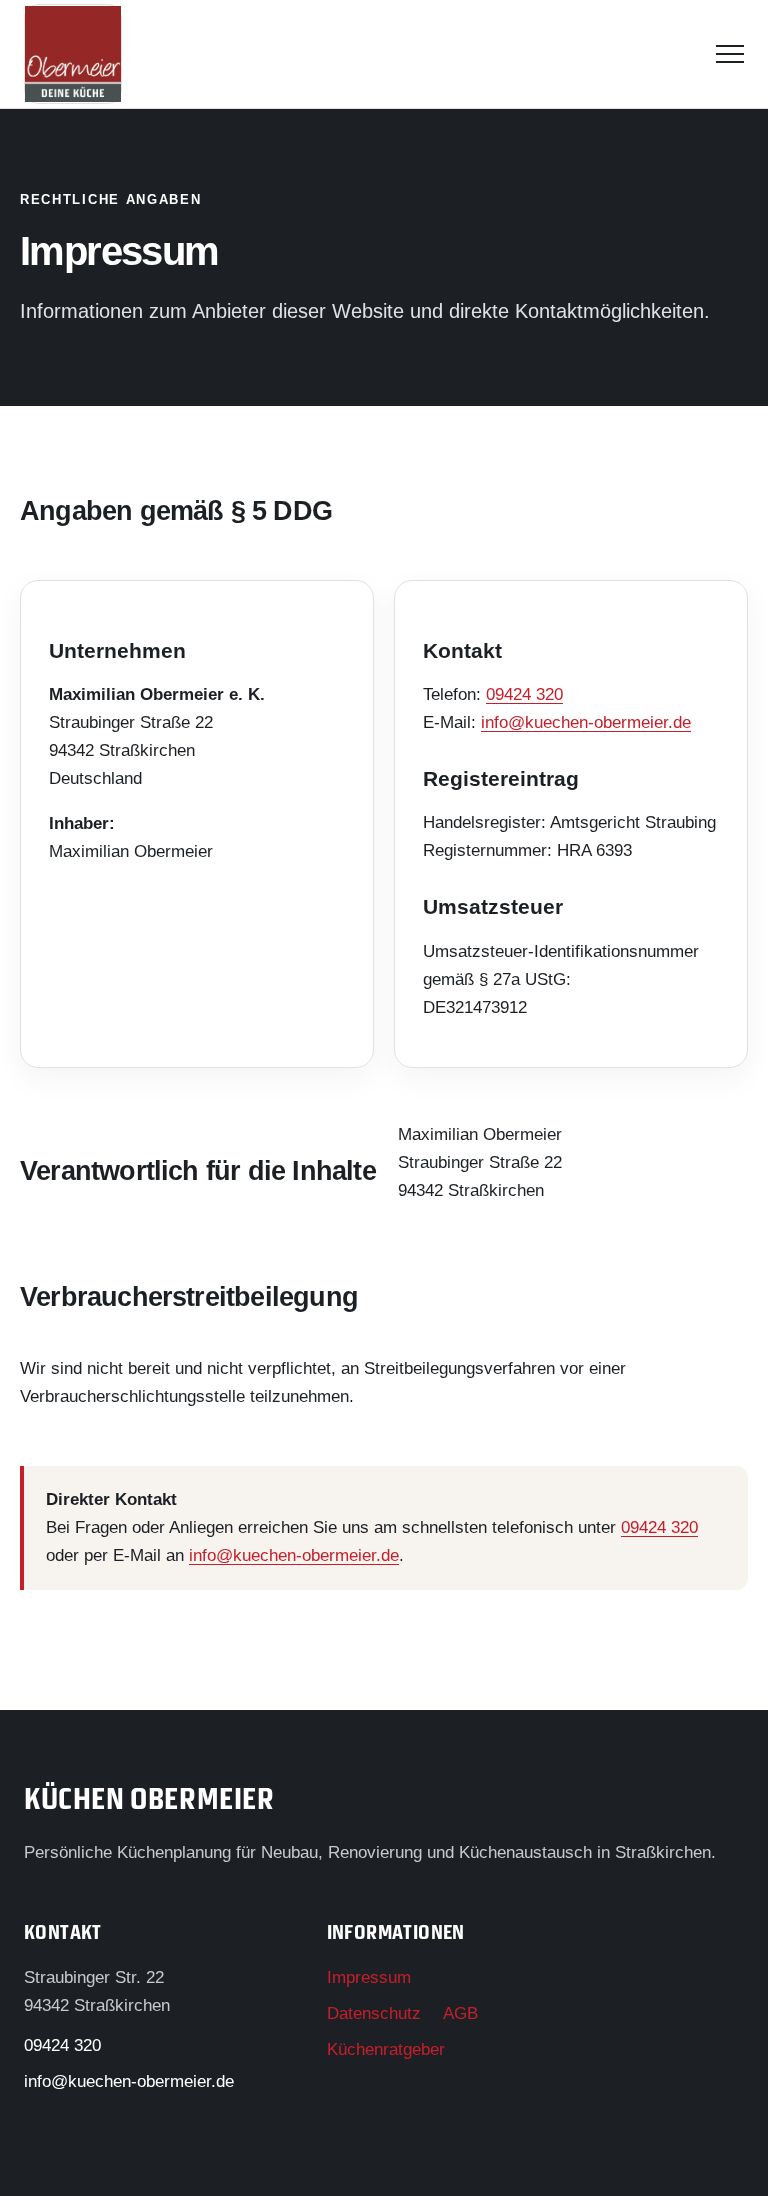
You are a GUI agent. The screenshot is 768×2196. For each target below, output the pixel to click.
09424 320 (524, 694)
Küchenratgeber (386, 2049)
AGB (460, 2013)
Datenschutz (374, 2013)
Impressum (369, 1977)
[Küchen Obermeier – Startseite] (73, 54)
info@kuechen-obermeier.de (586, 722)
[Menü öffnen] (730, 54)
